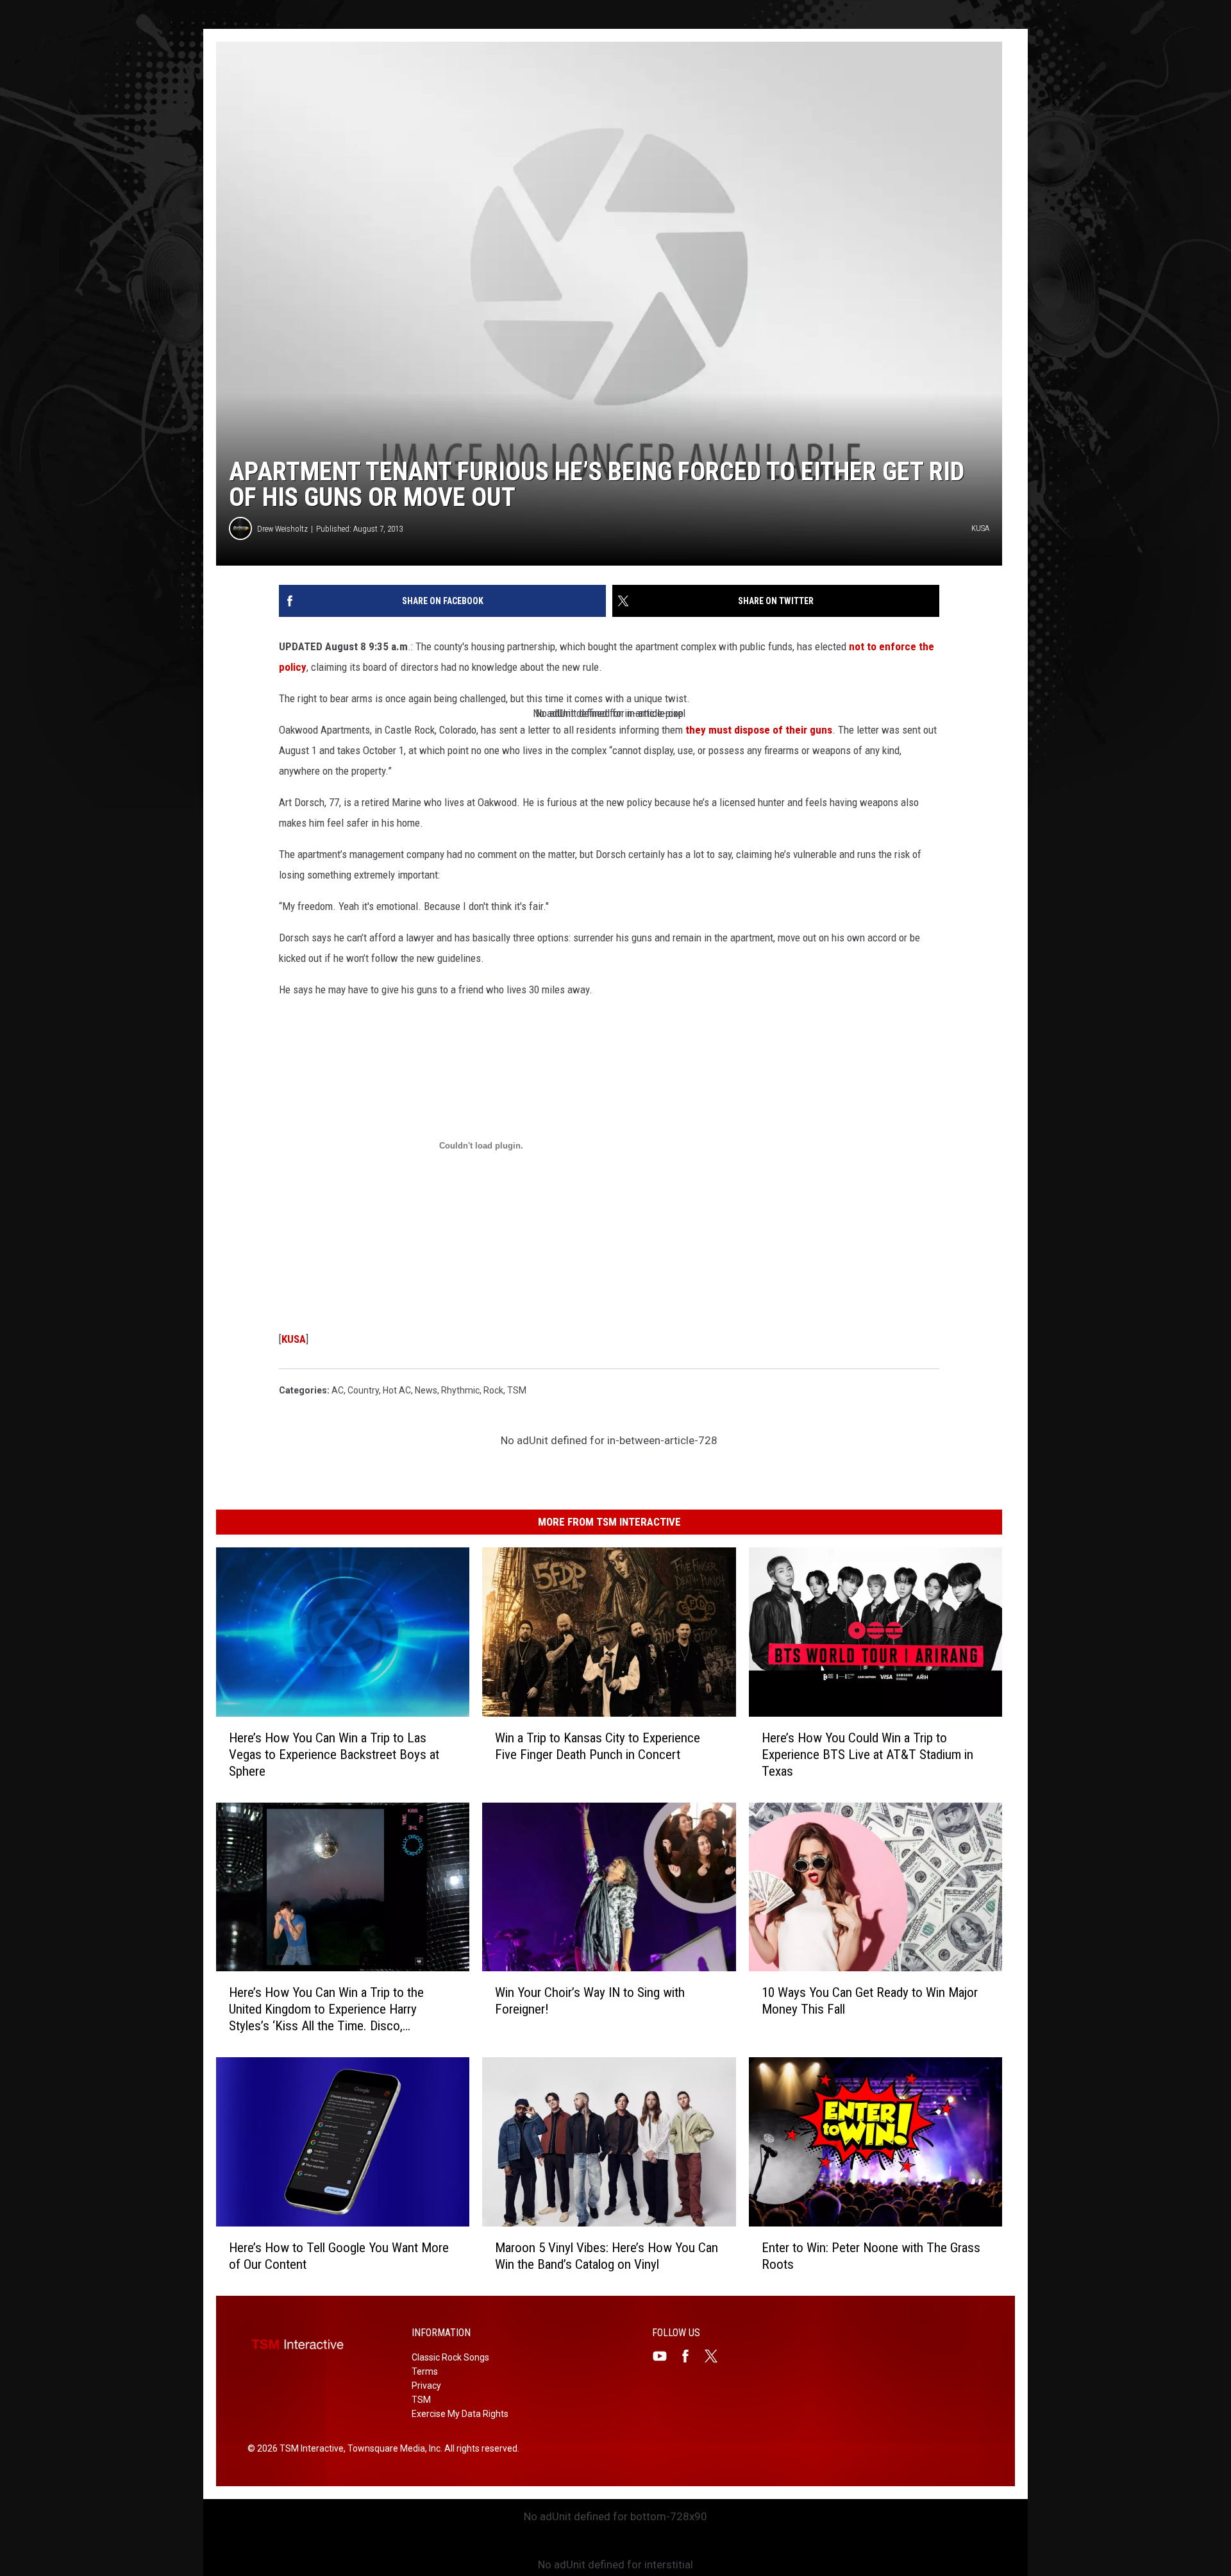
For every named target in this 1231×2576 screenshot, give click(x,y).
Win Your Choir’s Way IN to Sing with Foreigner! (590, 2001)
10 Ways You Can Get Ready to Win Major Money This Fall (870, 2001)
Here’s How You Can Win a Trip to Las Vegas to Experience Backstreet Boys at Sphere (334, 1755)
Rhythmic (460, 1390)
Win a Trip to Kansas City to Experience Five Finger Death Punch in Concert (598, 1746)
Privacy (426, 2386)
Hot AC (397, 1390)
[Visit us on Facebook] (691, 2356)
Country (363, 1390)
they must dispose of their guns (759, 730)
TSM (517, 1390)
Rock (493, 1390)
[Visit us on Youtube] (665, 2356)
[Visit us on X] (716, 2356)
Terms (425, 2371)
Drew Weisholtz (282, 529)
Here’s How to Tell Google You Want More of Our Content (339, 2256)
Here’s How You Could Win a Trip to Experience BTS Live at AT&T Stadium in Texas (867, 1755)
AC (338, 1390)
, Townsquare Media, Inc (392, 2448)
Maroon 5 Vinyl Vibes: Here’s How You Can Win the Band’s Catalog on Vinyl (607, 2256)
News (426, 1390)
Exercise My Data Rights (460, 2414)
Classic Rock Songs (450, 2357)
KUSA (294, 1339)
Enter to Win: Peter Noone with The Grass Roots (871, 2256)
